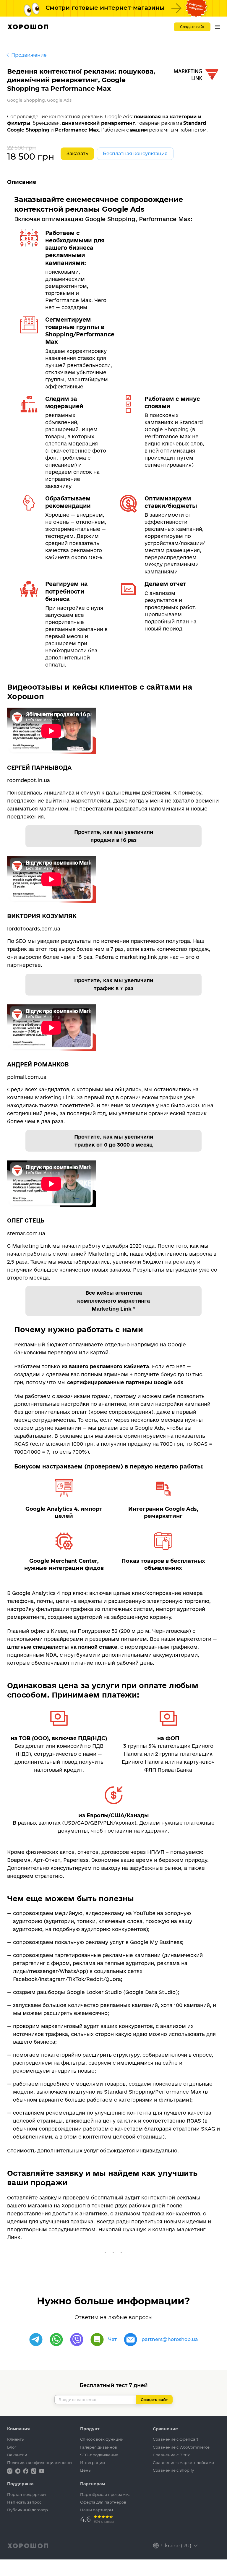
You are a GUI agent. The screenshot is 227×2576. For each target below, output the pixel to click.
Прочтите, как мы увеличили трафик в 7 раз (114, 984)
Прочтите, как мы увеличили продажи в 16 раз (114, 836)
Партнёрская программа (105, 2494)
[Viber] (77, 2340)
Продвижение (29, 55)
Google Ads (59, 100)
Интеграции (93, 2462)
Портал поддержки (26, 2494)
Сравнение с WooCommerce (181, 2447)
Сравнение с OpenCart (176, 2439)
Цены (86, 2470)
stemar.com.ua (26, 1233)
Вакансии (17, 2455)
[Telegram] (36, 2340)
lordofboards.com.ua (34, 929)
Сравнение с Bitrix (171, 2455)
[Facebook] (26, 2471)
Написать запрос (24, 2502)
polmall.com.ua (27, 1077)
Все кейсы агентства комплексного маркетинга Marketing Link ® (113, 1301)
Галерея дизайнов (99, 2447)
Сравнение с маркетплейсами (183, 2462)
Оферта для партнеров (103, 2502)
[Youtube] (42, 2471)
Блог (12, 2447)
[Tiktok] (34, 2471)
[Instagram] (10, 2471)
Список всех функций (102, 2439)
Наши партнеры (97, 2510)
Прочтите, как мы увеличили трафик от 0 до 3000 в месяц (114, 1141)
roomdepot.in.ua (29, 780)
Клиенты (16, 2439)
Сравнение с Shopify (173, 2470)
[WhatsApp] (56, 2340)
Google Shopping (26, 100)
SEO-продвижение (99, 2455)
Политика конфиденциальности (39, 2462)
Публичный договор (27, 2510)
